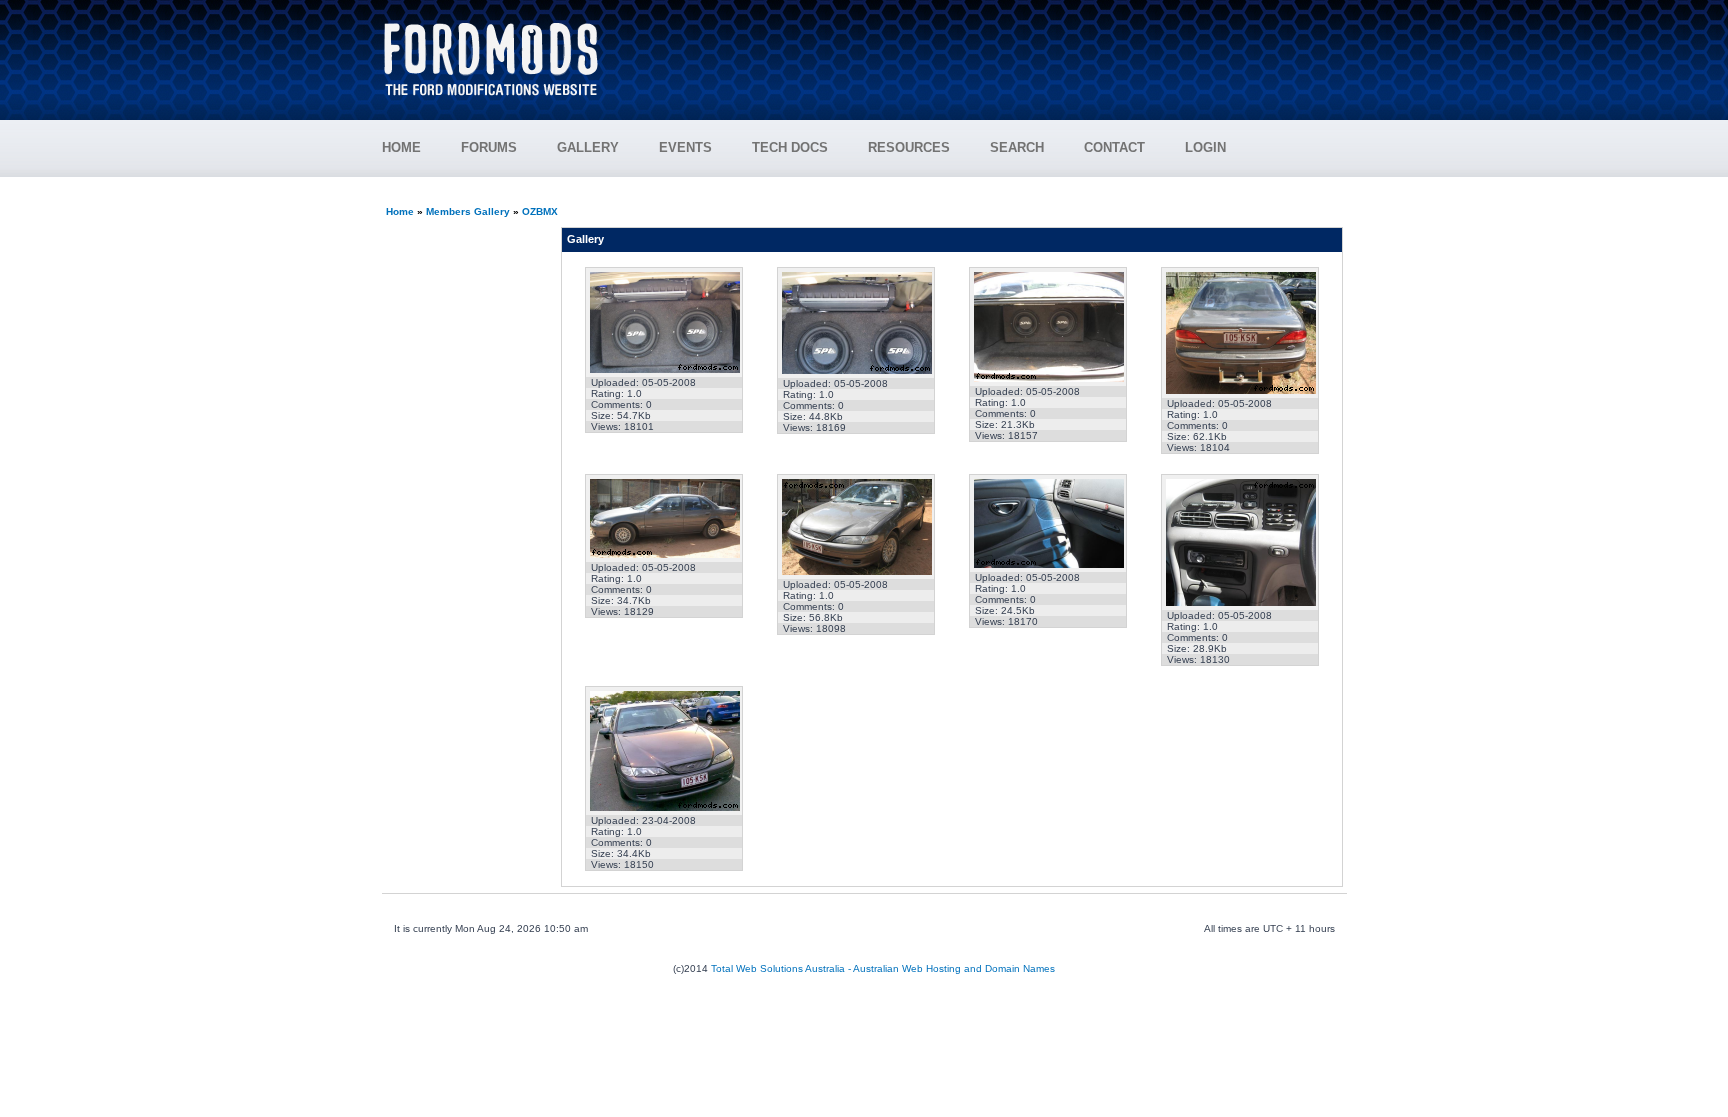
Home (400, 211)
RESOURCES (909, 147)
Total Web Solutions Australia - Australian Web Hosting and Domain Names (883, 968)
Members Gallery (468, 211)
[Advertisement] (985, 50)
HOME (401, 147)
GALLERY (588, 147)
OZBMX (540, 211)
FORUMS (489, 147)
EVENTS (685, 147)
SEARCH (1017, 147)
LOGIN (1205, 147)
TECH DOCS (790, 147)
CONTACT (1114, 147)
